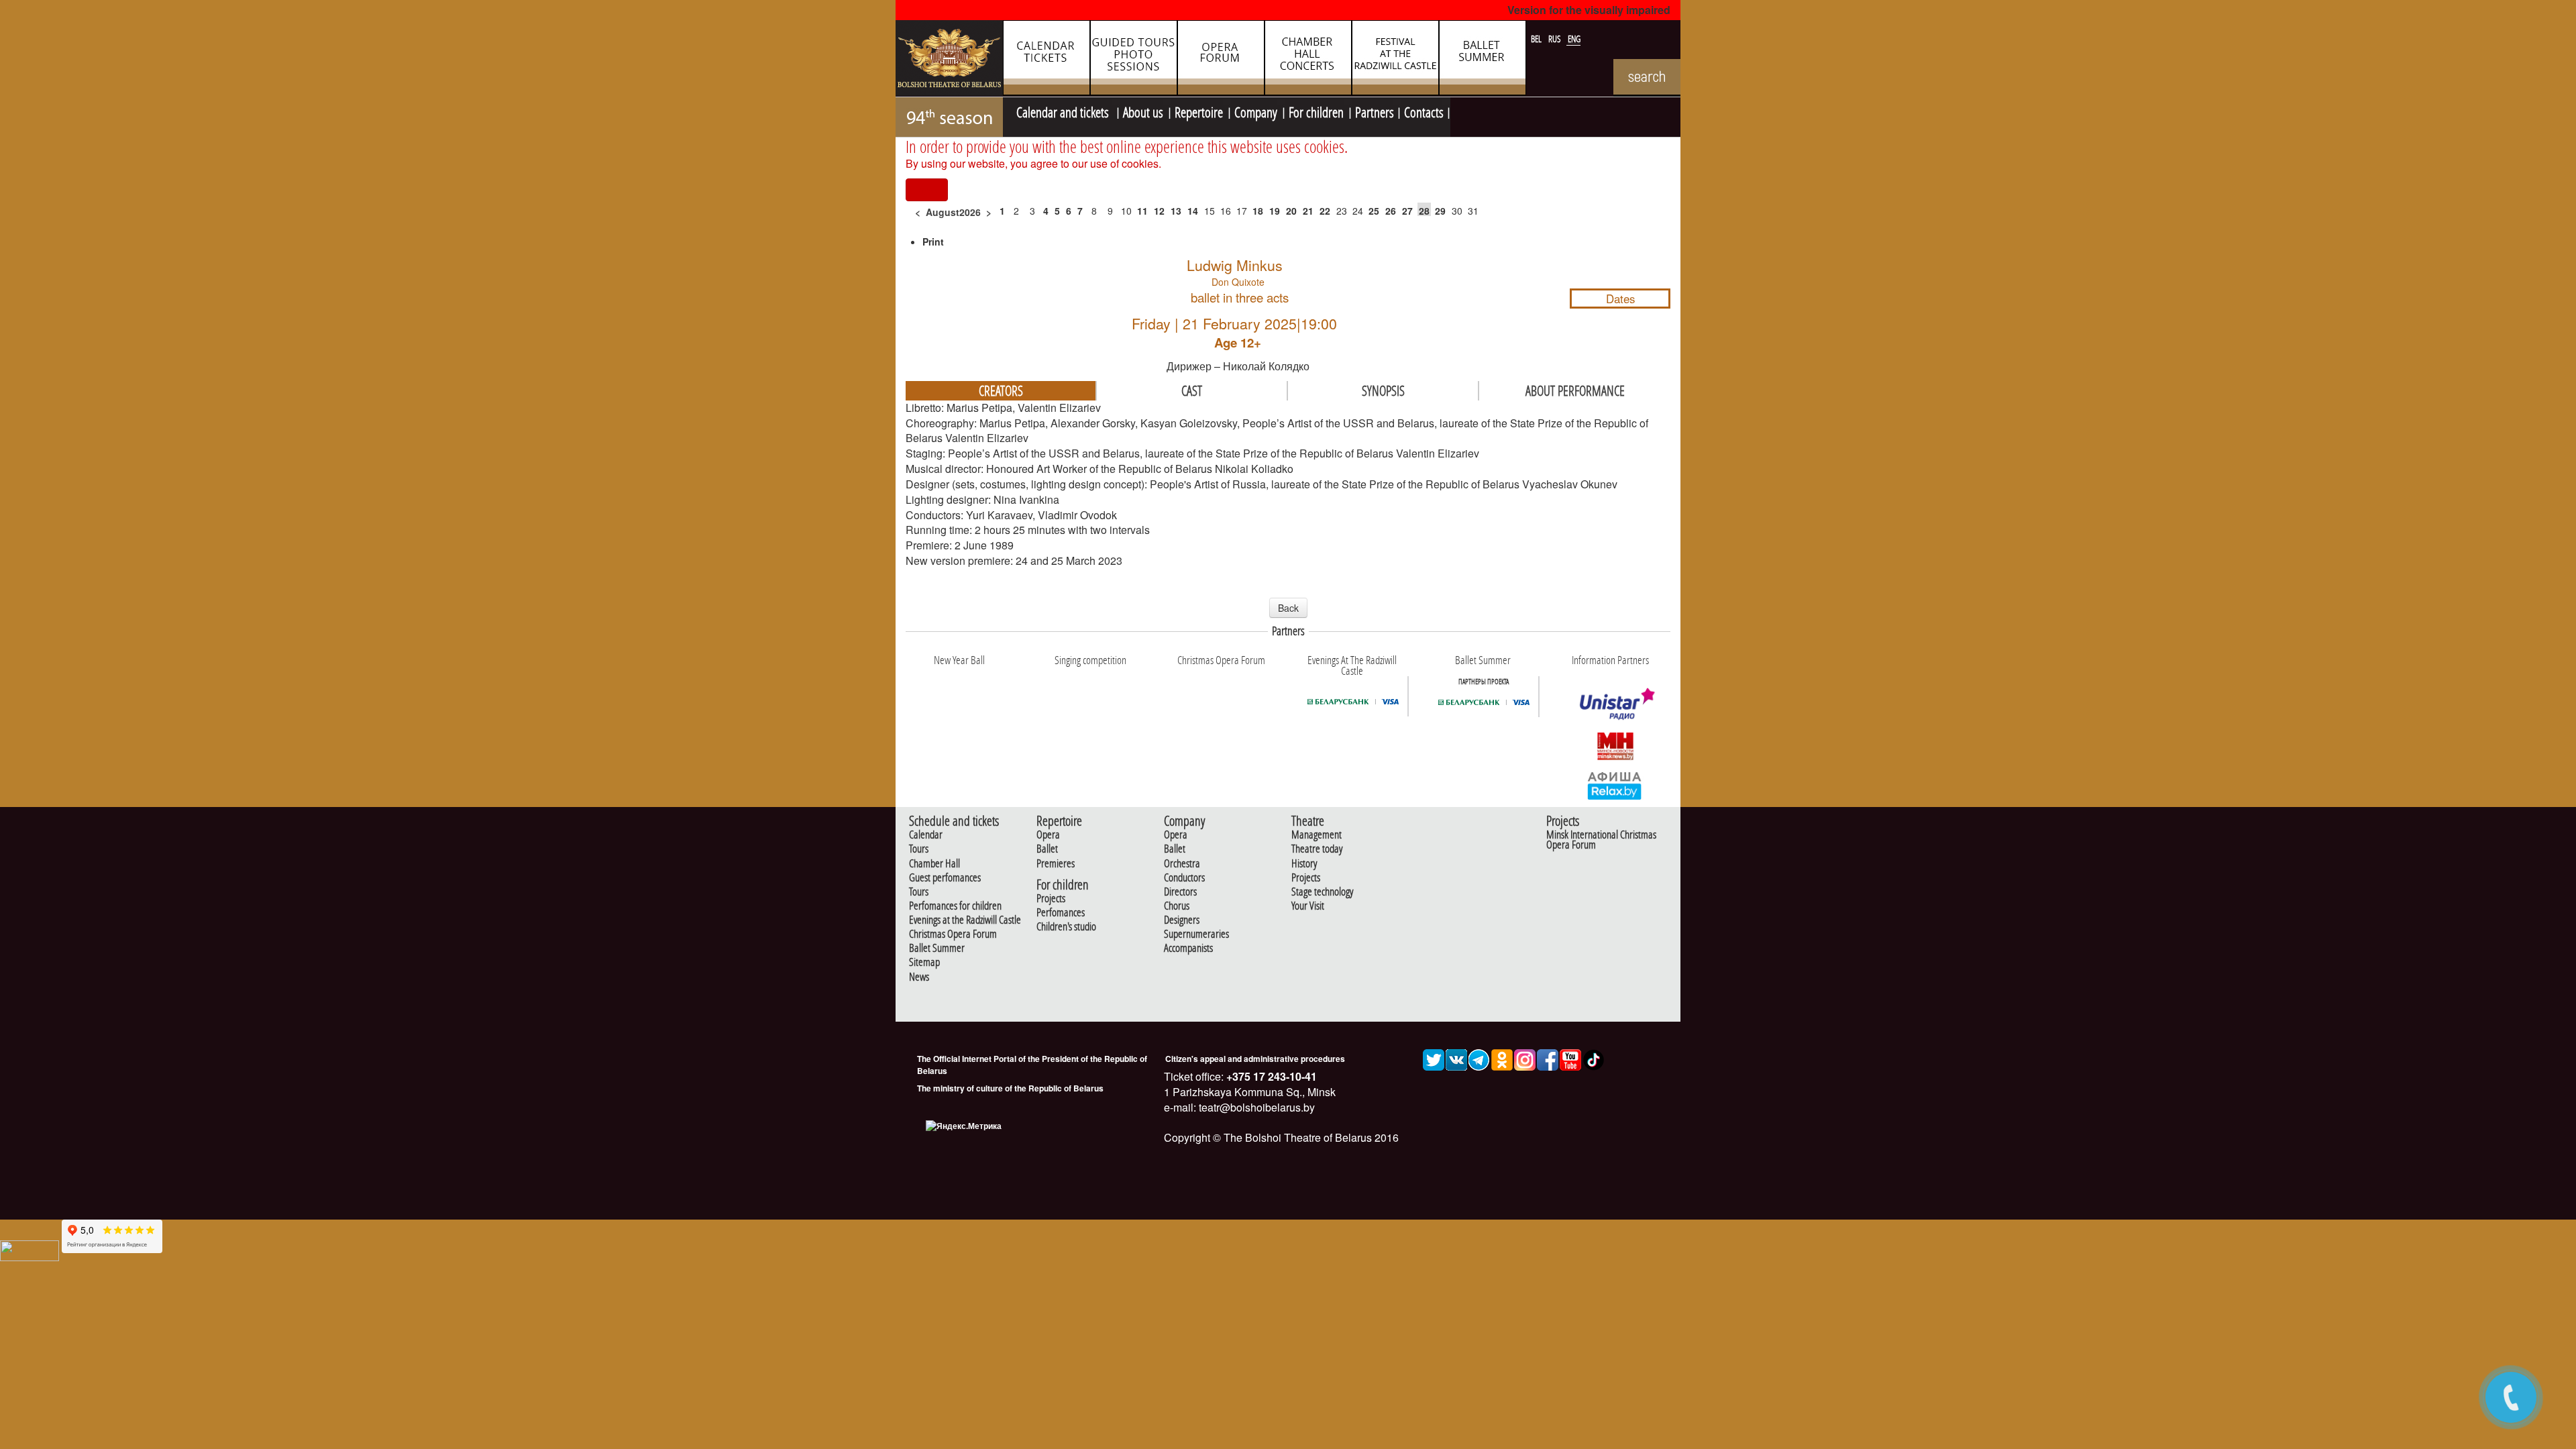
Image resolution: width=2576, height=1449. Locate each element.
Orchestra (1182, 864)
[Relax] (1615, 785)
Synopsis (1383, 390)
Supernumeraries (1196, 934)
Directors (1180, 892)
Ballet (1047, 849)
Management (1317, 835)
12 (1159, 211)
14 (1193, 211)
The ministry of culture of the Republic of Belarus (1010, 1088)
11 (1142, 211)
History (1304, 864)
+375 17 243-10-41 (1270, 1076)
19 (1275, 211)
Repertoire (1199, 111)
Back (1288, 608)
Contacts (1424, 111)
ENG (1574, 39)
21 (1308, 211)
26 (1391, 211)
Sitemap (924, 962)
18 (1258, 211)
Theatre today (1317, 849)
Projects (1051, 899)
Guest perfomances (945, 878)
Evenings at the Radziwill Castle (965, 920)
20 (1291, 211)
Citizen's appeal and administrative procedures (1255, 1059)
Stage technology (1322, 892)
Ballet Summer (937, 948)
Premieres (1056, 864)
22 (1325, 211)
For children (1316, 111)
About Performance (1575, 390)
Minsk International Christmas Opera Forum (1601, 840)
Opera (1048, 835)
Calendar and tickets (1064, 111)
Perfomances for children (955, 906)
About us (1143, 111)
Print (933, 241)
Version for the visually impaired (1589, 10)
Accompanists (1188, 948)
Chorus (1177, 906)
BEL (1537, 39)
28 (1424, 211)
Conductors (1184, 878)
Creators (1001, 390)
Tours (919, 849)
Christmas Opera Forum (953, 934)
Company (1256, 111)
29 (1440, 211)
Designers (1182, 920)
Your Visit (1308, 906)
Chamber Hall (934, 864)
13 (1176, 211)
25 (1374, 211)
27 (1407, 211)
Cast (1192, 390)
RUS (1556, 39)
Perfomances (1061, 913)
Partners (1375, 111)
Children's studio (1066, 927)
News (919, 977)
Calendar (926, 835)
